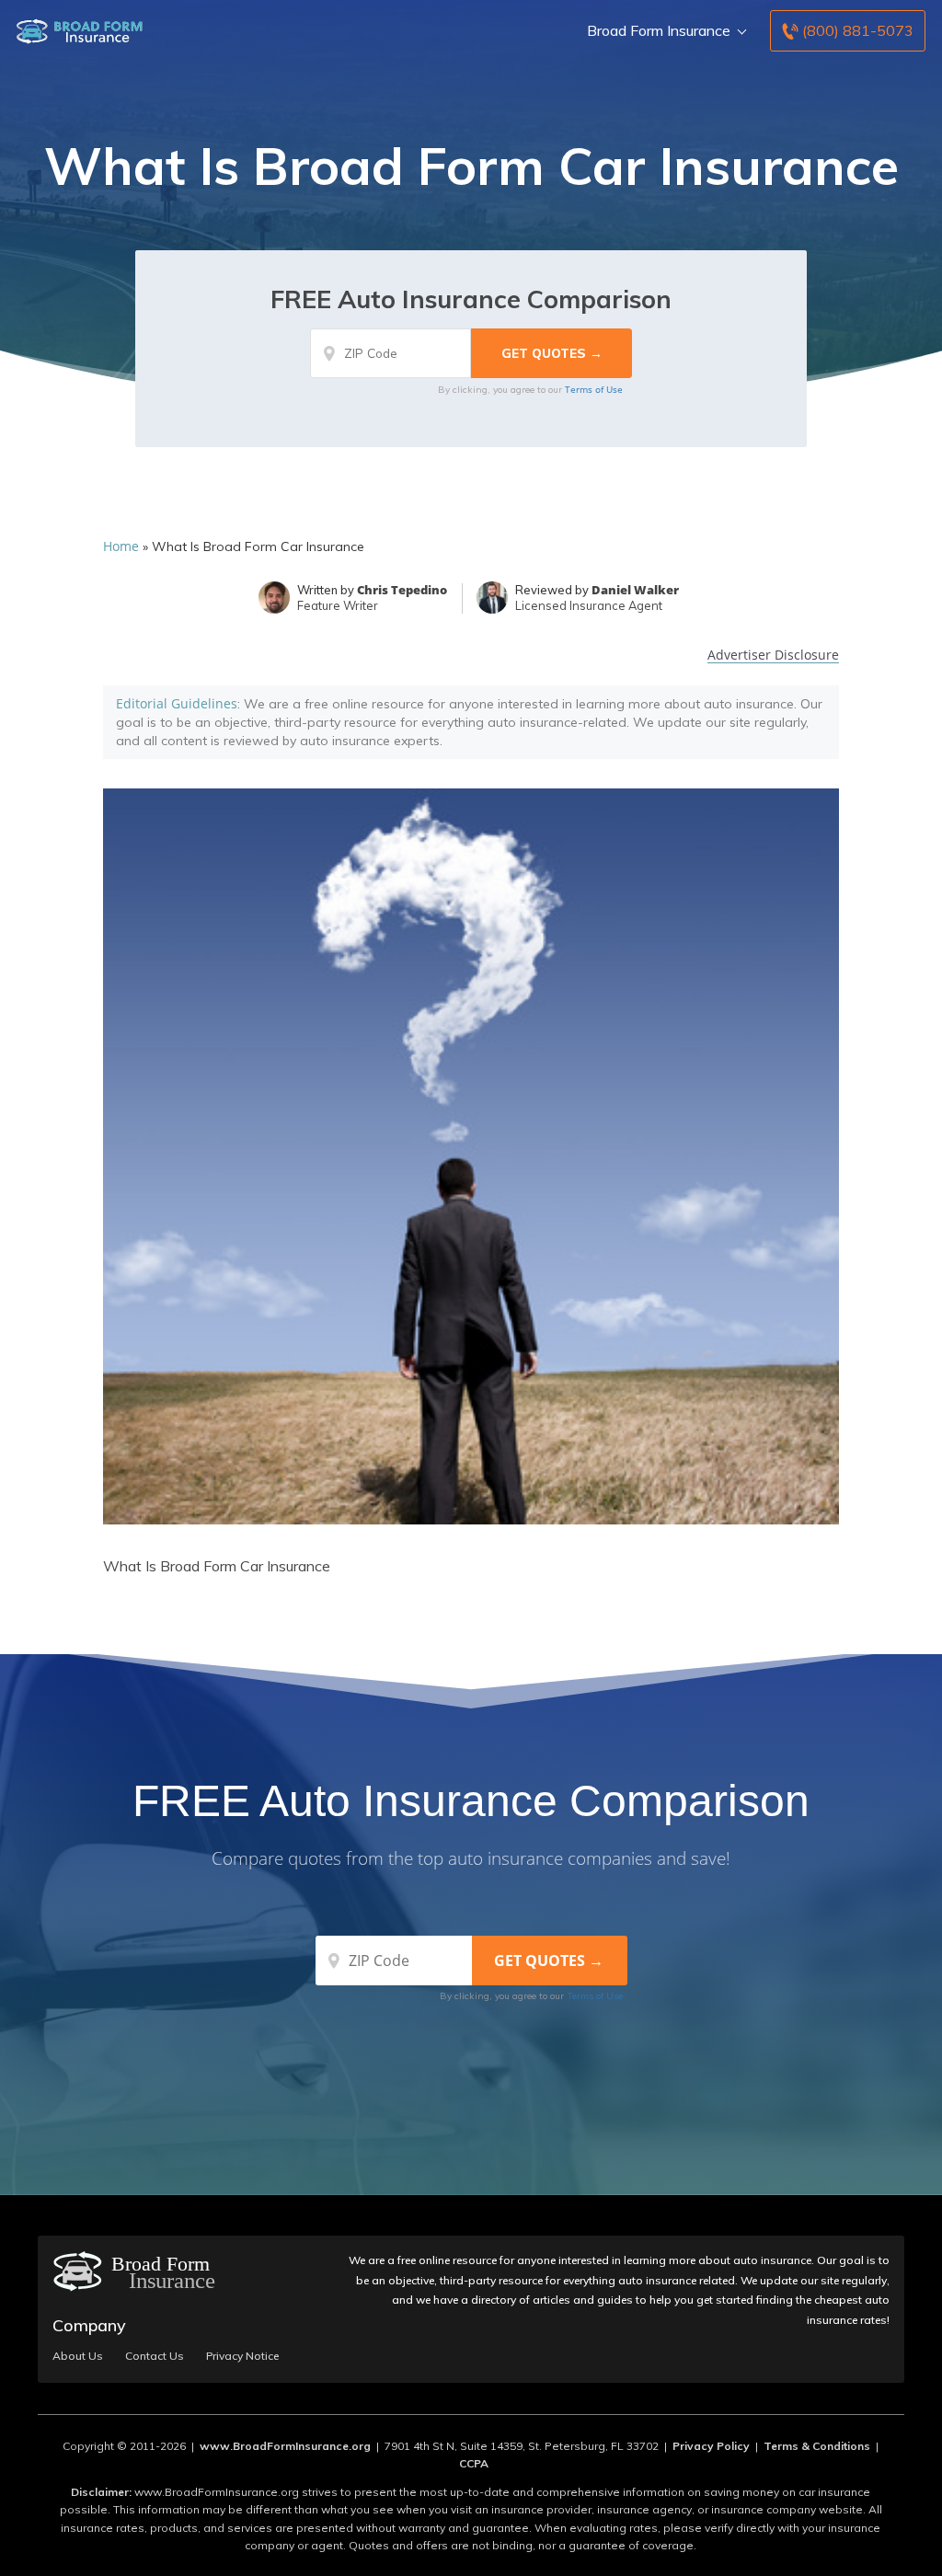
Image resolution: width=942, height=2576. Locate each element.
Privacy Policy (711, 2446)
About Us (78, 2356)
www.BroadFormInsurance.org (285, 2446)
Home (121, 546)
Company (89, 2325)
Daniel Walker (635, 590)
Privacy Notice (242, 2356)
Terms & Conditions (817, 2446)
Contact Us (155, 2356)
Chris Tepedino (402, 590)
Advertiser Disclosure (773, 655)
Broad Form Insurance (659, 30)
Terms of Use (594, 389)
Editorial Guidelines (177, 703)
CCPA (474, 2463)
